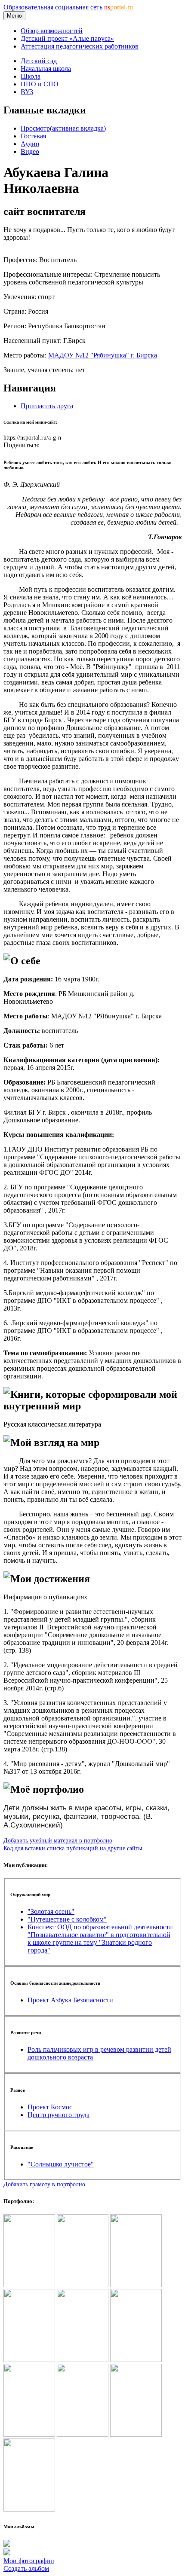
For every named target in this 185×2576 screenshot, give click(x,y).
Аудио (30, 144)
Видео (30, 151)
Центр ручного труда (59, 2115)
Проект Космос (50, 2107)
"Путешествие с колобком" (67, 1919)
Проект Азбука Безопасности (70, 2000)
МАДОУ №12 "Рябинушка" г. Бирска (103, 355)
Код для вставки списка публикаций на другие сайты (73, 1848)
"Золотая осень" (51, 1911)
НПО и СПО (40, 84)
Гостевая (33, 136)
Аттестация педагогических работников (80, 46)
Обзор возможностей (52, 31)
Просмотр (63, 128)
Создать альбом (26, 2568)
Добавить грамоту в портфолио (44, 2184)
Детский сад (39, 61)
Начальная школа (46, 69)
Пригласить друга (47, 406)
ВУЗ (27, 92)
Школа (31, 76)
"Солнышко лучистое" (61, 2164)
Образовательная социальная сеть (68, 7)
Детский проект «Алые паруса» (67, 38)
